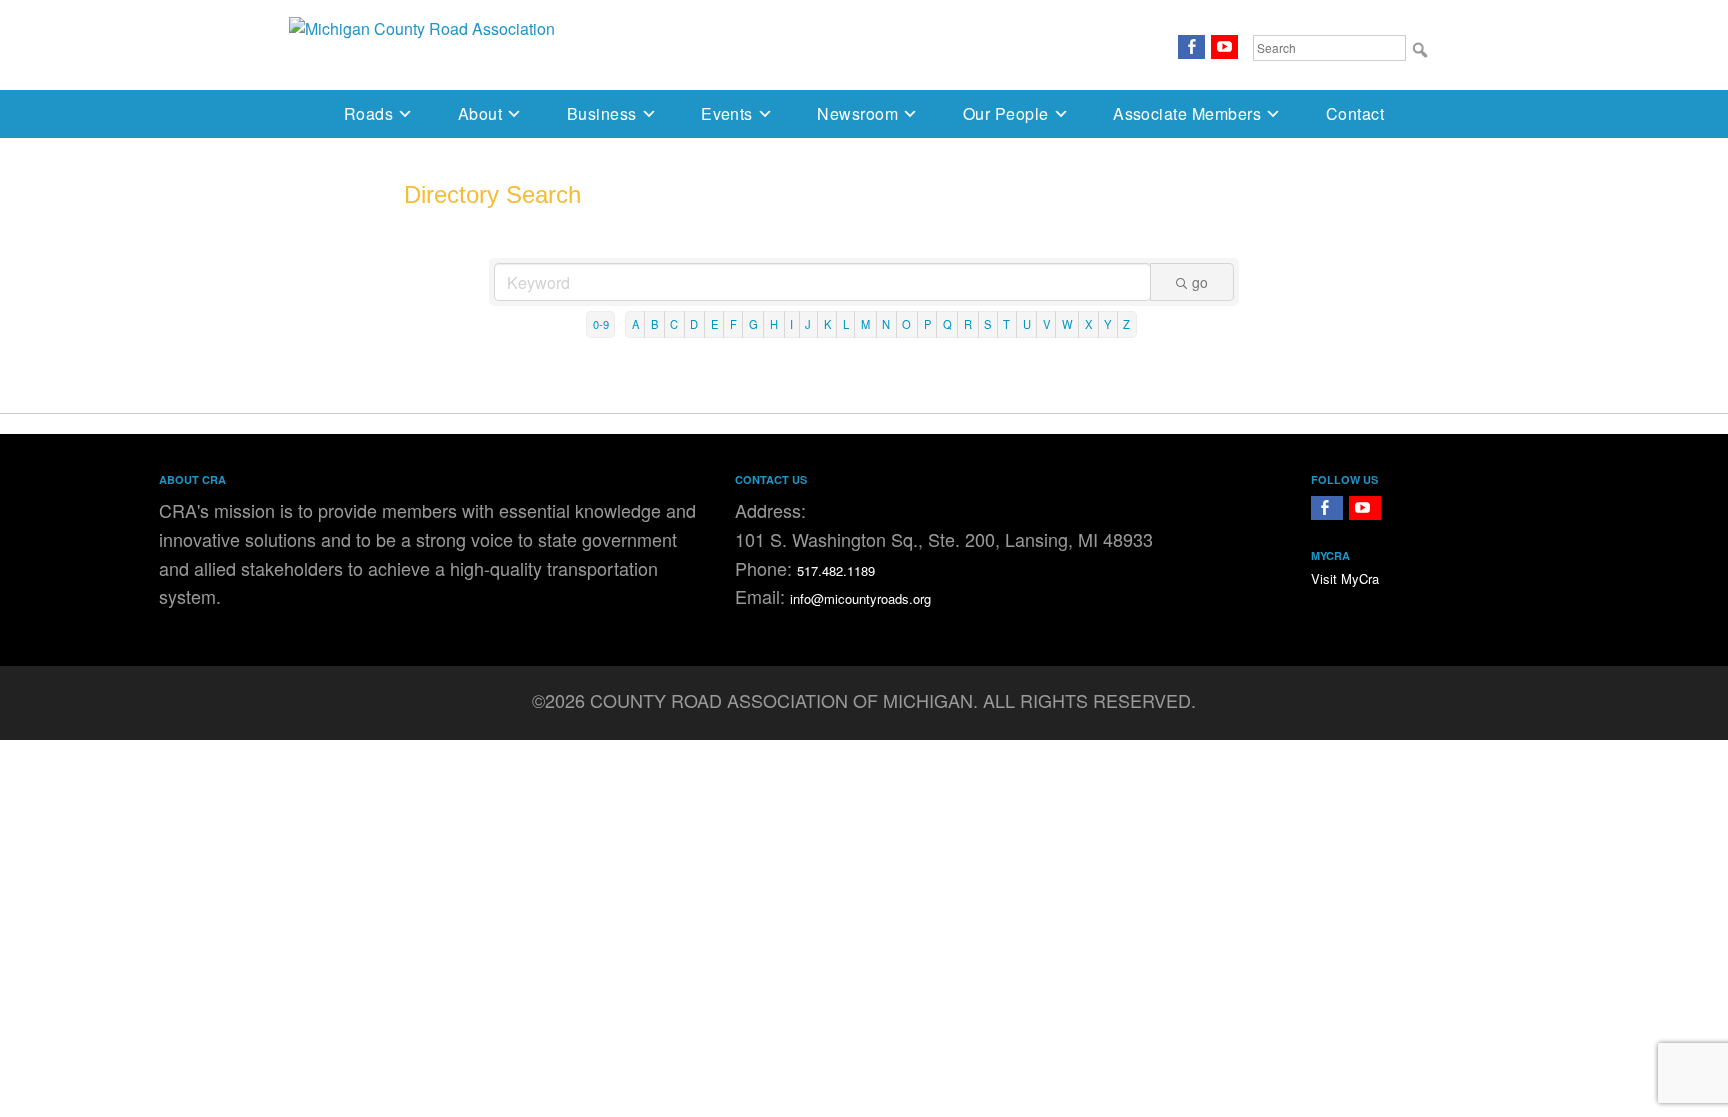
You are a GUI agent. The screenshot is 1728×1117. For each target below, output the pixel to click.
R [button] (968, 324)
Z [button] (1126, 324)
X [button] (1088, 324)
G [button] (753, 324)
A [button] (635, 324)
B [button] (654, 324)
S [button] (987, 324)
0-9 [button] (601, 324)
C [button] (674, 324)
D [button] (694, 324)
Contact (1355, 113)
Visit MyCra (1345, 578)
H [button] (774, 324)
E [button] (714, 324)
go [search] (1200, 282)
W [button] (1067, 324)
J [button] (808, 324)
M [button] (865, 324)
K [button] (827, 324)
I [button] (791, 324)
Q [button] (947, 324)
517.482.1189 (836, 570)
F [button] (733, 324)
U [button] (1027, 324)
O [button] (906, 324)
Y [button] (1107, 324)
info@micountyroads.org (860, 598)
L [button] (846, 324)
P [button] (927, 324)
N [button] (886, 324)
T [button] (1006, 324)
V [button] (1046, 324)
